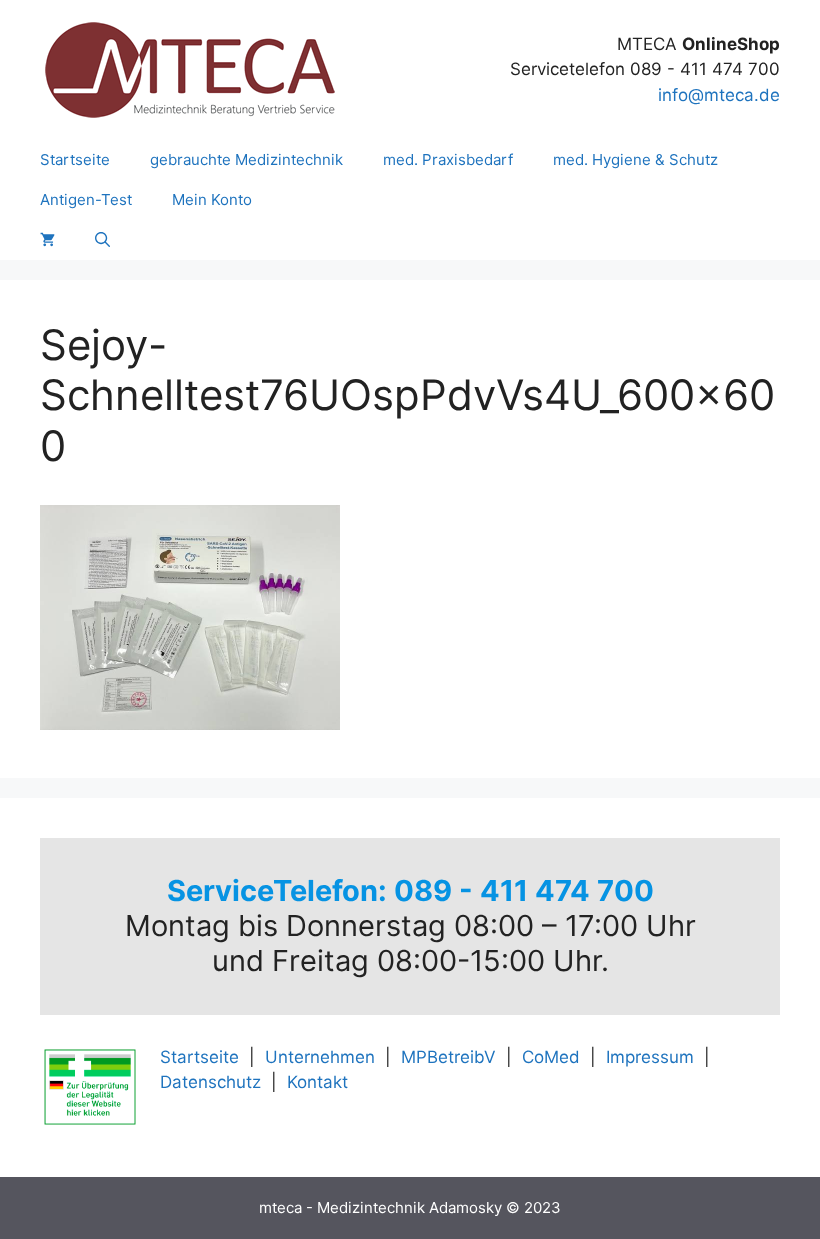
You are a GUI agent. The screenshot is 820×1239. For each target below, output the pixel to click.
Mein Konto (212, 199)
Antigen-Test (86, 199)
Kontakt (317, 1082)
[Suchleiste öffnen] (102, 240)
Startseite (75, 159)
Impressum (650, 1057)
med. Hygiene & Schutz (635, 159)
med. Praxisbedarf (448, 159)
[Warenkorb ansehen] (47, 240)
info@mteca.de (719, 95)
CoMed (551, 1057)
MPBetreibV (448, 1057)
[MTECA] (190, 69)
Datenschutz (210, 1082)
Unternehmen (320, 1057)
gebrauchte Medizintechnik (246, 159)
